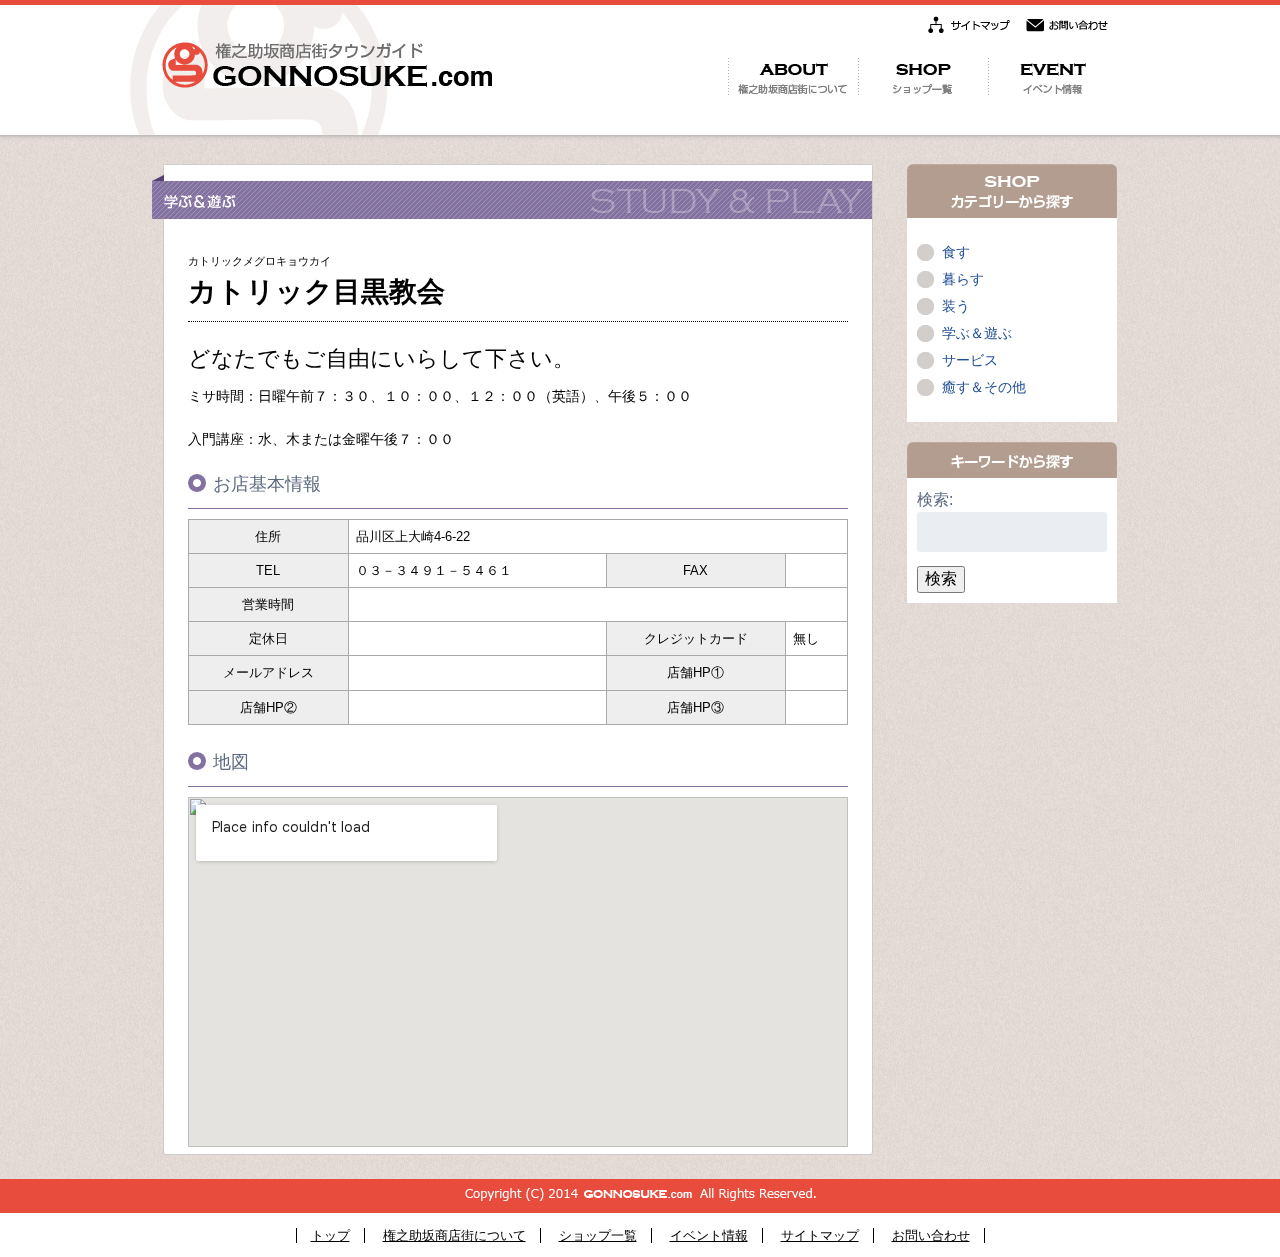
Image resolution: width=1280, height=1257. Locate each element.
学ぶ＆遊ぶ (977, 333)
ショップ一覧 (598, 1235)
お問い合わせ (931, 1235)
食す (956, 252)
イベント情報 (709, 1235)
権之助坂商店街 (327, 65)
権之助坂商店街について (454, 1235)
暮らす (963, 279)
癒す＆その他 (984, 387)
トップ (330, 1235)
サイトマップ (820, 1235)
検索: (935, 499)
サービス (970, 360)
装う (956, 306)
